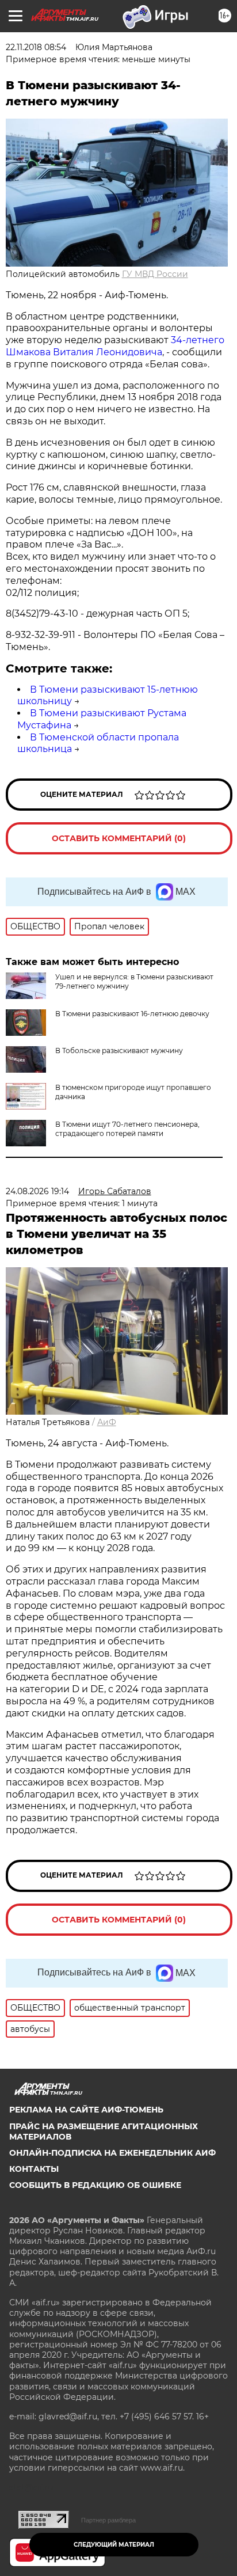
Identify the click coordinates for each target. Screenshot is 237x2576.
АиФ (107, 1422)
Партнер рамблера (108, 2520)
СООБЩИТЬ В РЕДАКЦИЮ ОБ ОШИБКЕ (95, 2185)
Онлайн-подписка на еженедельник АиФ (112, 2153)
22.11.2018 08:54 (36, 47)
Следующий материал (114, 2545)
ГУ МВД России (155, 274)
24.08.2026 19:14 (37, 1191)
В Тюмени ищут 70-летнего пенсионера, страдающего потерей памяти (127, 1129)
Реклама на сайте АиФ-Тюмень (86, 2110)
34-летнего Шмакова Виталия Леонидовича (115, 346)
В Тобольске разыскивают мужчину (119, 1050)
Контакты (34, 2169)
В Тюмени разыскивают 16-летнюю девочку (132, 1014)
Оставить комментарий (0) (119, 838)
